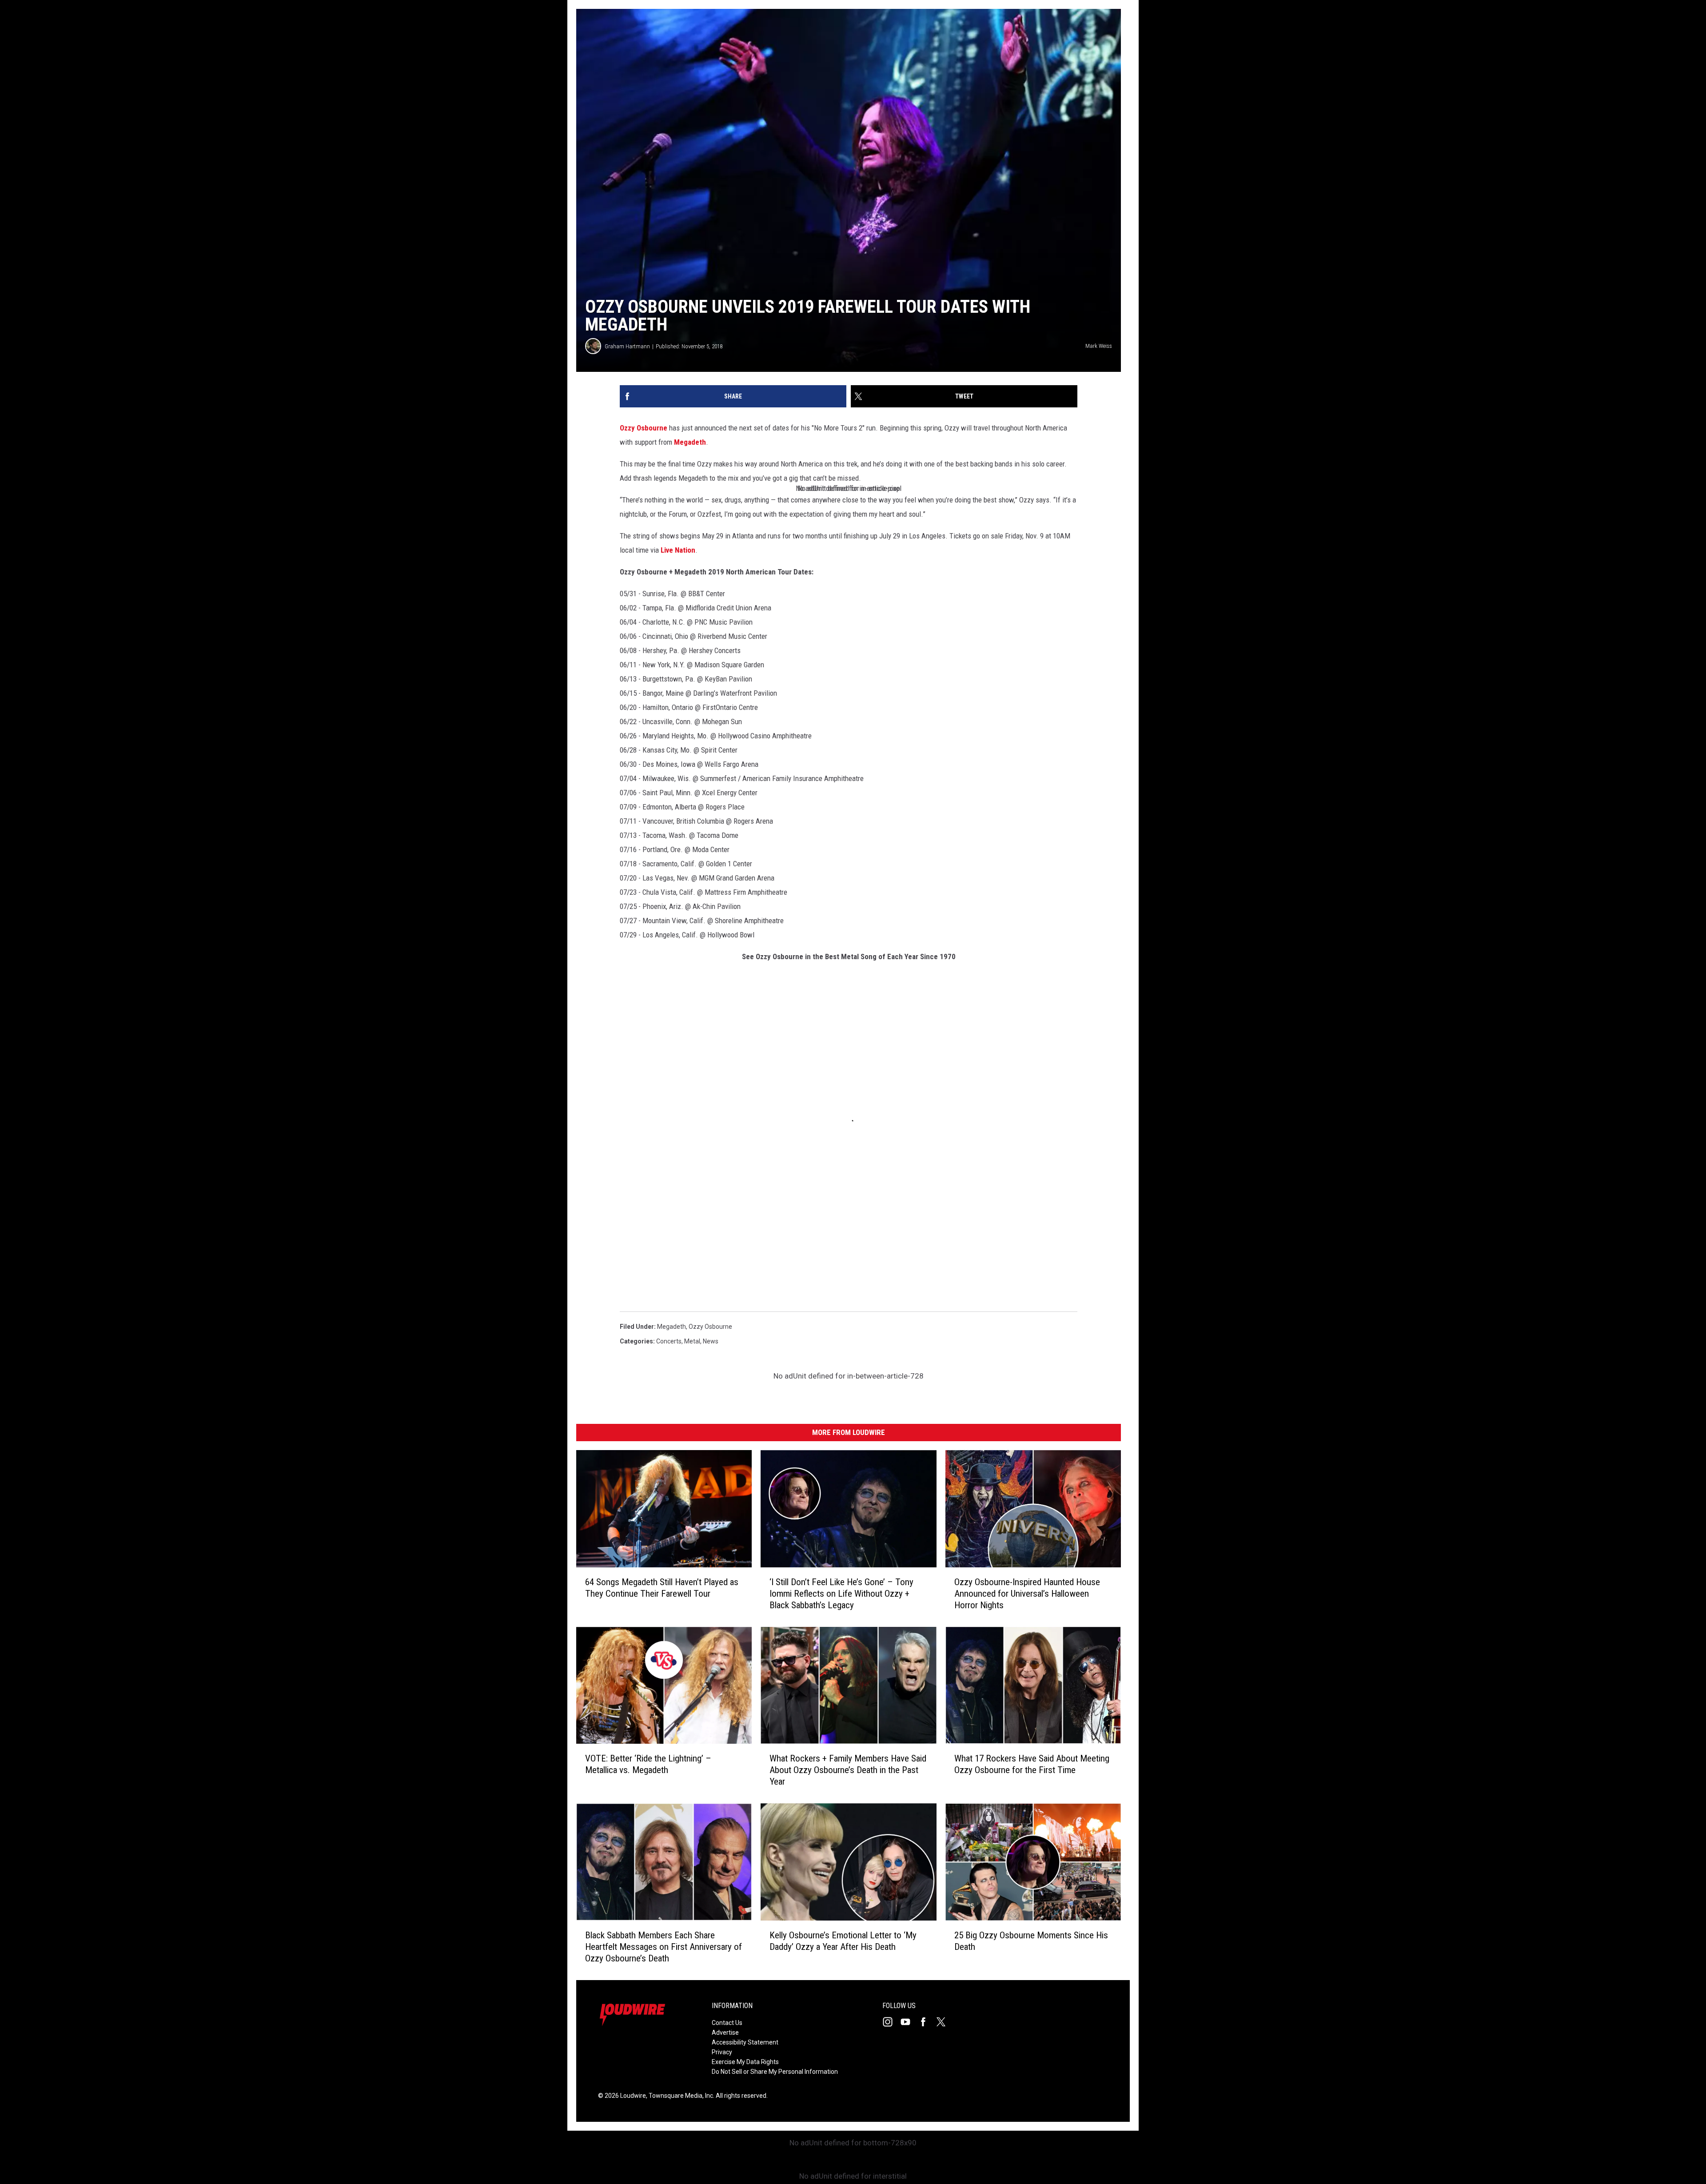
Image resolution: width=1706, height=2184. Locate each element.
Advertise (725, 2033)
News (711, 1341)
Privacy (722, 2052)
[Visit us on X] (945, 2022)
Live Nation (678, 550)
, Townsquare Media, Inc (680, 2096)
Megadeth (690, 442)
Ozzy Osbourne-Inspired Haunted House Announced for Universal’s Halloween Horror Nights (1027, 1594)
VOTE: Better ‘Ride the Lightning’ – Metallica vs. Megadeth (648, 1764)
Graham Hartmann (627, 346)
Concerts (669, 1341)
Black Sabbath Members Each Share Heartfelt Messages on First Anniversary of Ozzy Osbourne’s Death (664, 1947)
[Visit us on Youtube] (909, 2022)
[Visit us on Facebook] (927, 2022)
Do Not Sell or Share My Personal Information (775, 2072)
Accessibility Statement (745, 2042)
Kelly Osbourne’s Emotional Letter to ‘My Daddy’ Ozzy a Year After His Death (843, 1941)
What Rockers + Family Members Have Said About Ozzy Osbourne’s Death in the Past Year (848, 1770)
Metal (692, 1341)
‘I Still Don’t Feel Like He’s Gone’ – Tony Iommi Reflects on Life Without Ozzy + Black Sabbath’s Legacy (841, 1594)
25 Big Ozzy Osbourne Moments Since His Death (1031, 1941)
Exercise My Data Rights (745, 2062)
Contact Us (727, 2023)
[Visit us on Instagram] (891, 2022)
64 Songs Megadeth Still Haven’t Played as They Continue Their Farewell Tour (662, 1588)
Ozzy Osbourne (644, 428)
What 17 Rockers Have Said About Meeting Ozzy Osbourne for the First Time (1032, 1764)
